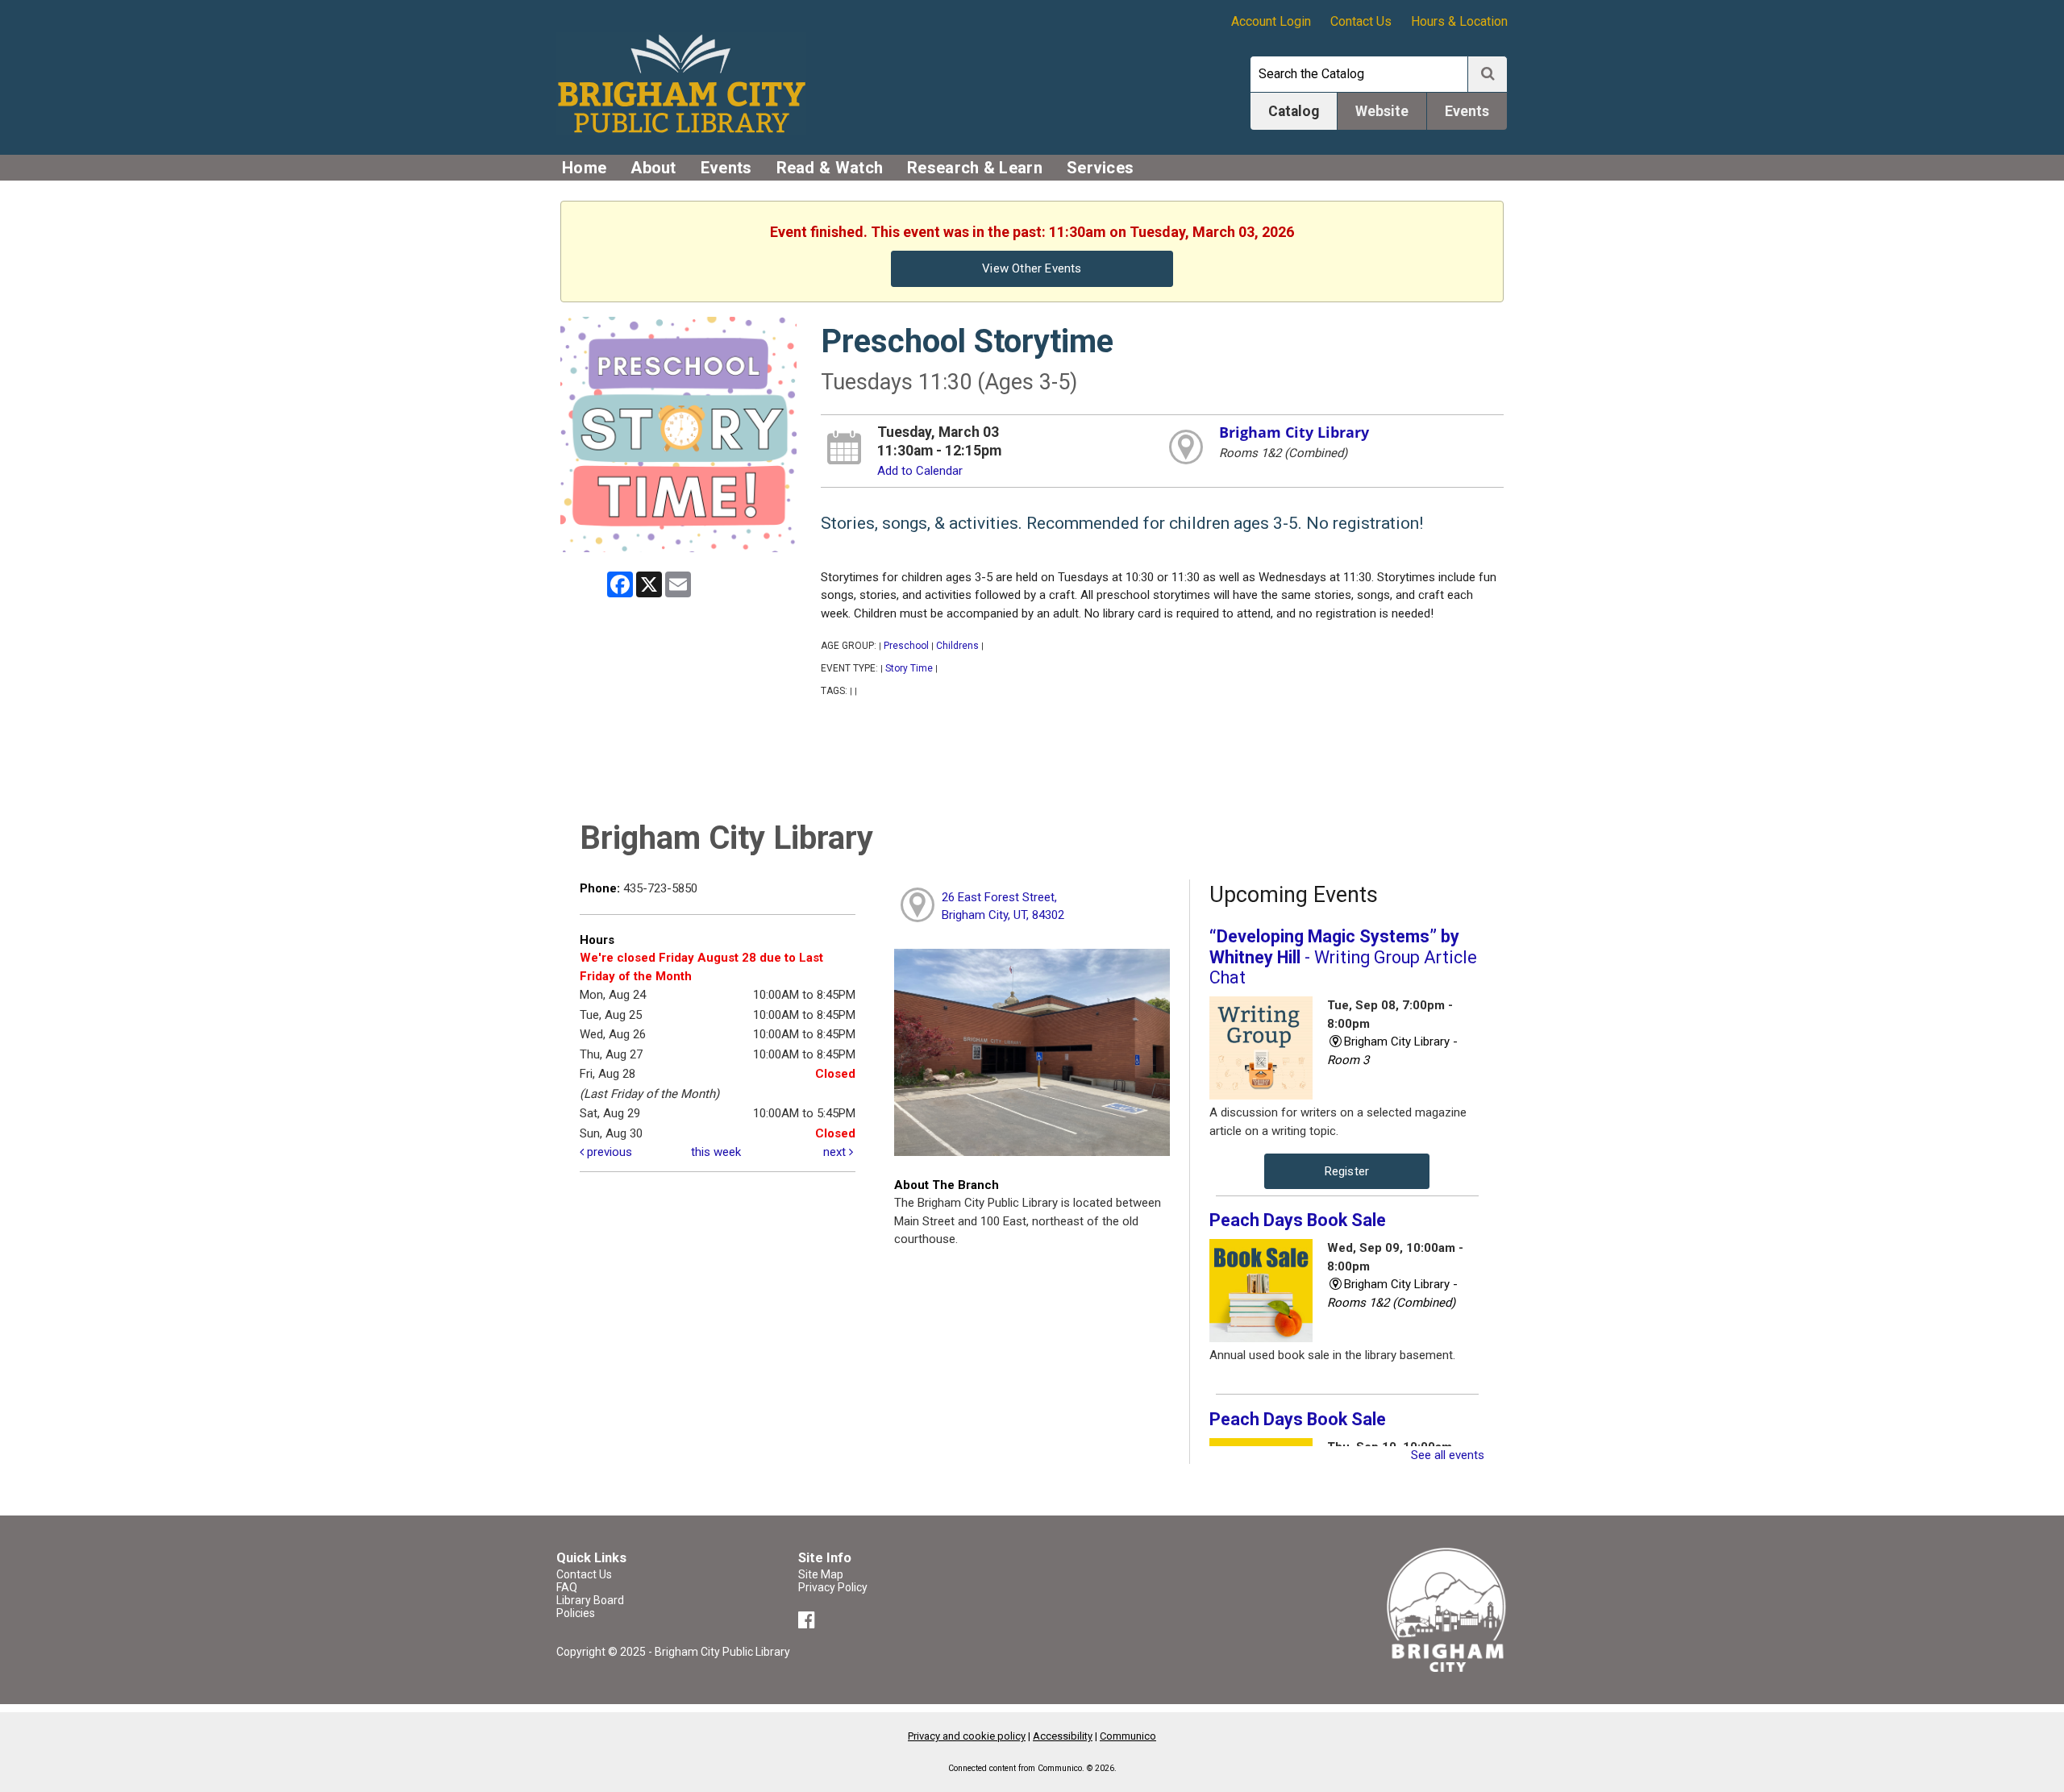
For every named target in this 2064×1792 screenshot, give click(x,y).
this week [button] (716, 1152)
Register (1347, 1171)
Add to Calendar (920, 471)
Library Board (590, 1600)
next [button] (836, 1152)
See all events (1448, 1455)
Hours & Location (1459, 21)
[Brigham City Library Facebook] (809, 1623)
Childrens (957, 646)
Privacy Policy (833, 1587)
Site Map (821, 1574)
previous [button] (608, 1152)
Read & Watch (830, 168)
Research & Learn (975, 168)
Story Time (909, 668)
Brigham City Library (1294, 432)
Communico (1128, 1736)
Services (1100, 168)
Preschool (906, 646)
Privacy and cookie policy (967, 1736)
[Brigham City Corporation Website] (1447, 1609)
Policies (576, 1613)
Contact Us (1361, 21)
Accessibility (1063, 1736)
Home (584, 168)
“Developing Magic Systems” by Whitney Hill (1343, 957)
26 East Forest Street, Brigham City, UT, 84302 (1003, 906)
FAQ (567, 1587)
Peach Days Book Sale (1298, 1220)
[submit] (1488, 74)
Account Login (1271, 21)
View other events (1032, 268)
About (653, 168)
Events (726, 168)
